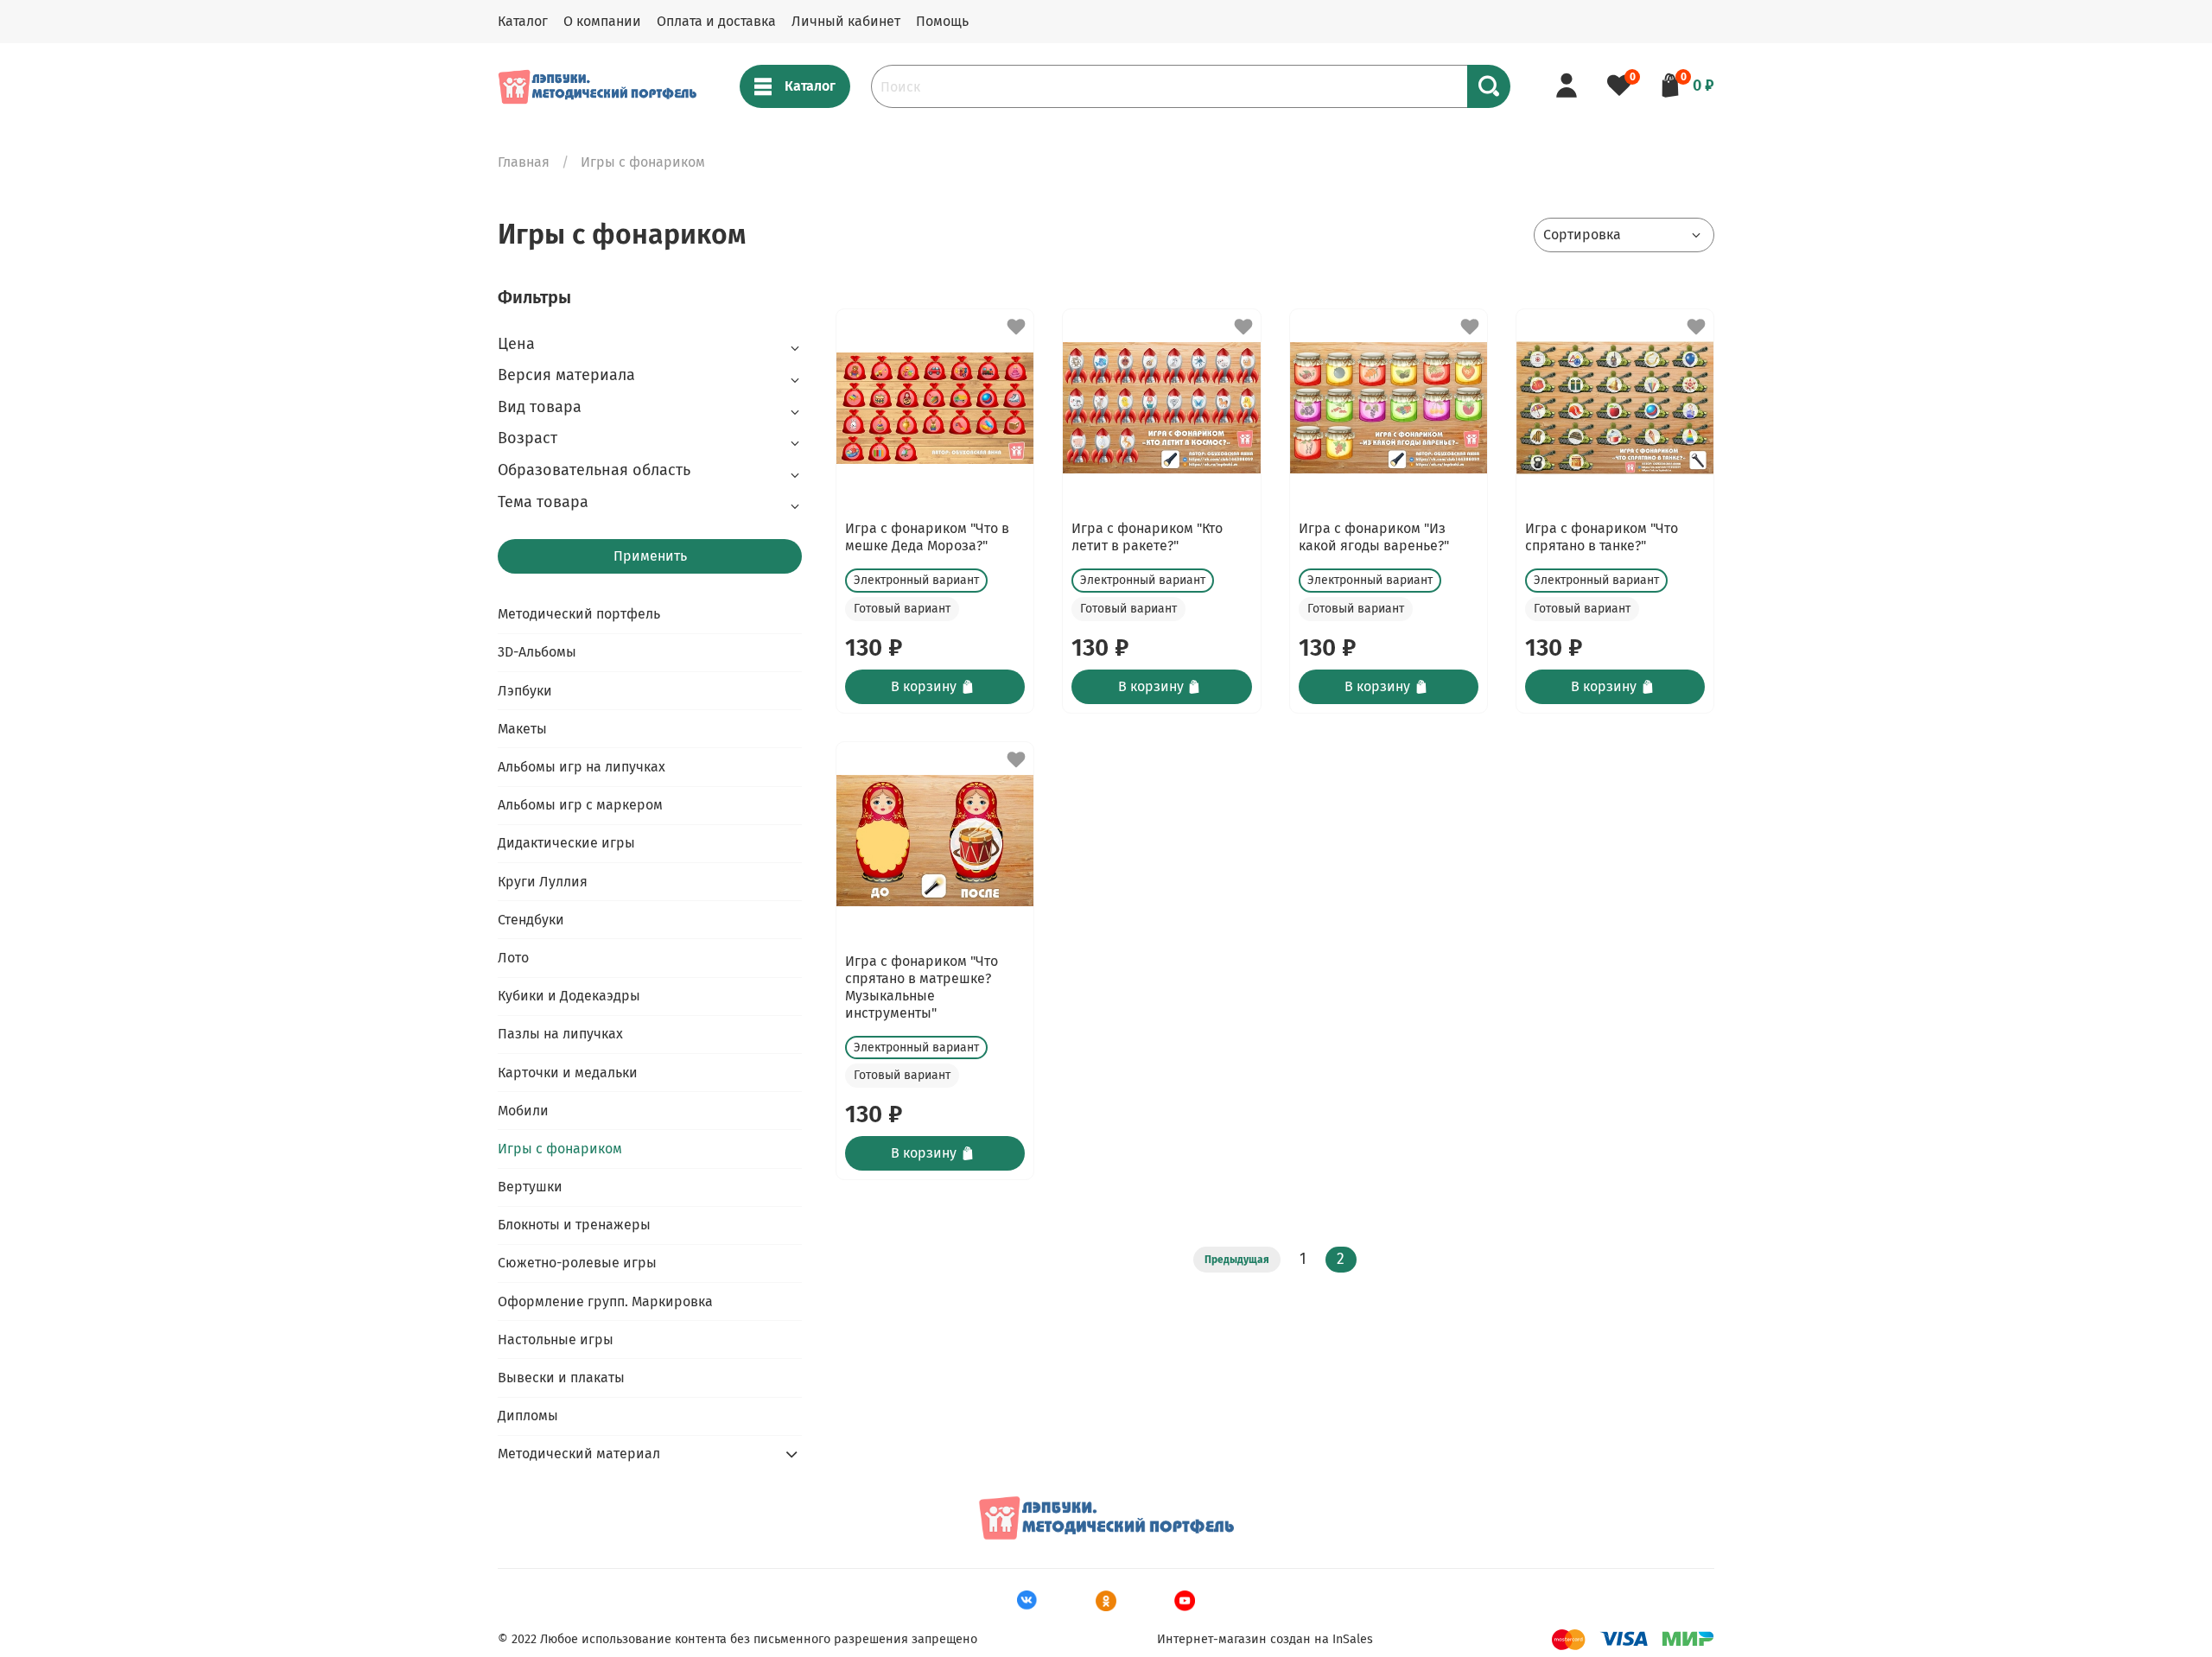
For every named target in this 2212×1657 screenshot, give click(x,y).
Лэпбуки (525, 691)
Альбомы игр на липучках (582, 767)
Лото (513, 958)
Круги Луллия (543, 882)
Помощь (942, 21)
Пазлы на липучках (560, 1034)
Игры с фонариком (560, 1149)
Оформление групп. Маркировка (605, 1301)
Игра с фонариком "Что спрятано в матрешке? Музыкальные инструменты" (922, 987)
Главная (524, 162)
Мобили (523, 1111)
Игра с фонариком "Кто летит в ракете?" (1147, 537)
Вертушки (530, 1187)
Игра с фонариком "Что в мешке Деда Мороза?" (927, 537)
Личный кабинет (846, 21)
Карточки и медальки (568, 1073)
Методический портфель (579, 614)
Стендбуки (531, 920)
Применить (650, 556)
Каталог (523, 21)
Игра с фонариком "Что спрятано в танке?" (1602, 537)
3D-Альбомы (537, 652)
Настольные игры (556, 1340)
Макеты (522, 729)
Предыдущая (1237, 1260)
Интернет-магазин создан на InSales (1265, 1639)
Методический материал (579, 1454)
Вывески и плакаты (561, 1378)
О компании (602, 21)
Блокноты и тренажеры (574, 1225)
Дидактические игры (566, 843)
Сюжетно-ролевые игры (577, 1263)
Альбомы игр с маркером (580, 805)
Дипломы (528, 1416)
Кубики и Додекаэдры (569, 996)
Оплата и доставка (716, 21)
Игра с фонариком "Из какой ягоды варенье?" (1374, 537)
